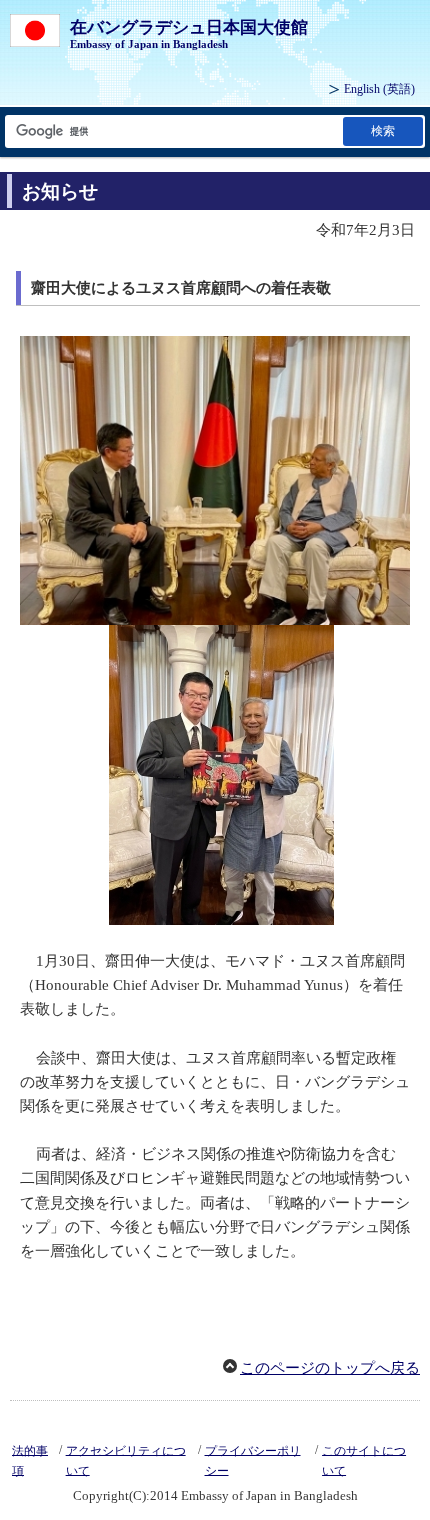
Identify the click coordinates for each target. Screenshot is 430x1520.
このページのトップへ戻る (330, 1368)
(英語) (379, 89)
